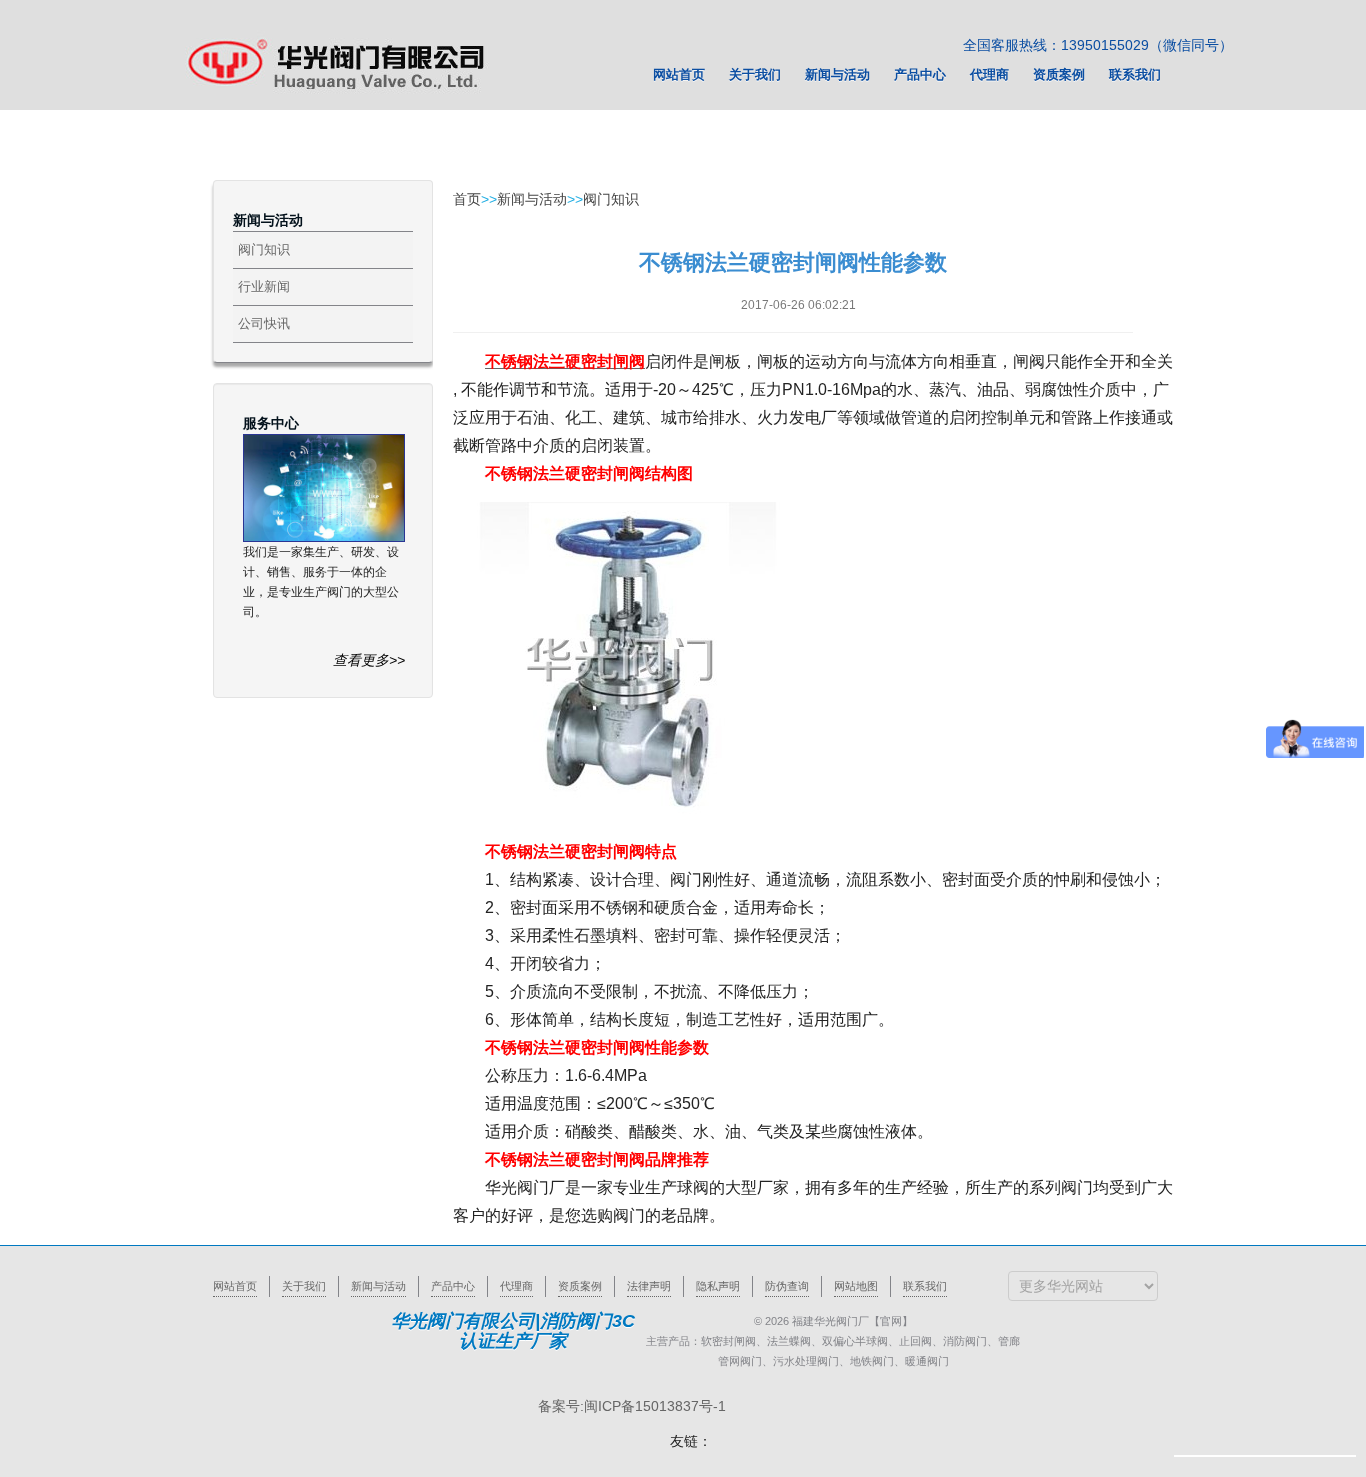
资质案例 (580, 1286)
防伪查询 (787, 1286)
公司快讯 (264, 323)
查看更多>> (369, 660)
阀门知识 (264, 249)
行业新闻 (264, 286)
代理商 (516, 1286)
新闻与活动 (532, 199)
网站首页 (235, 1286)
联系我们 (925, 1286)
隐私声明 (718, 1286)
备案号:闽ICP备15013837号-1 (632, 1406)
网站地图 (856, 1286)
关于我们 (304, 1286)
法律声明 (649, 1286)
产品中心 (453, 1286)
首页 (467, 199)
